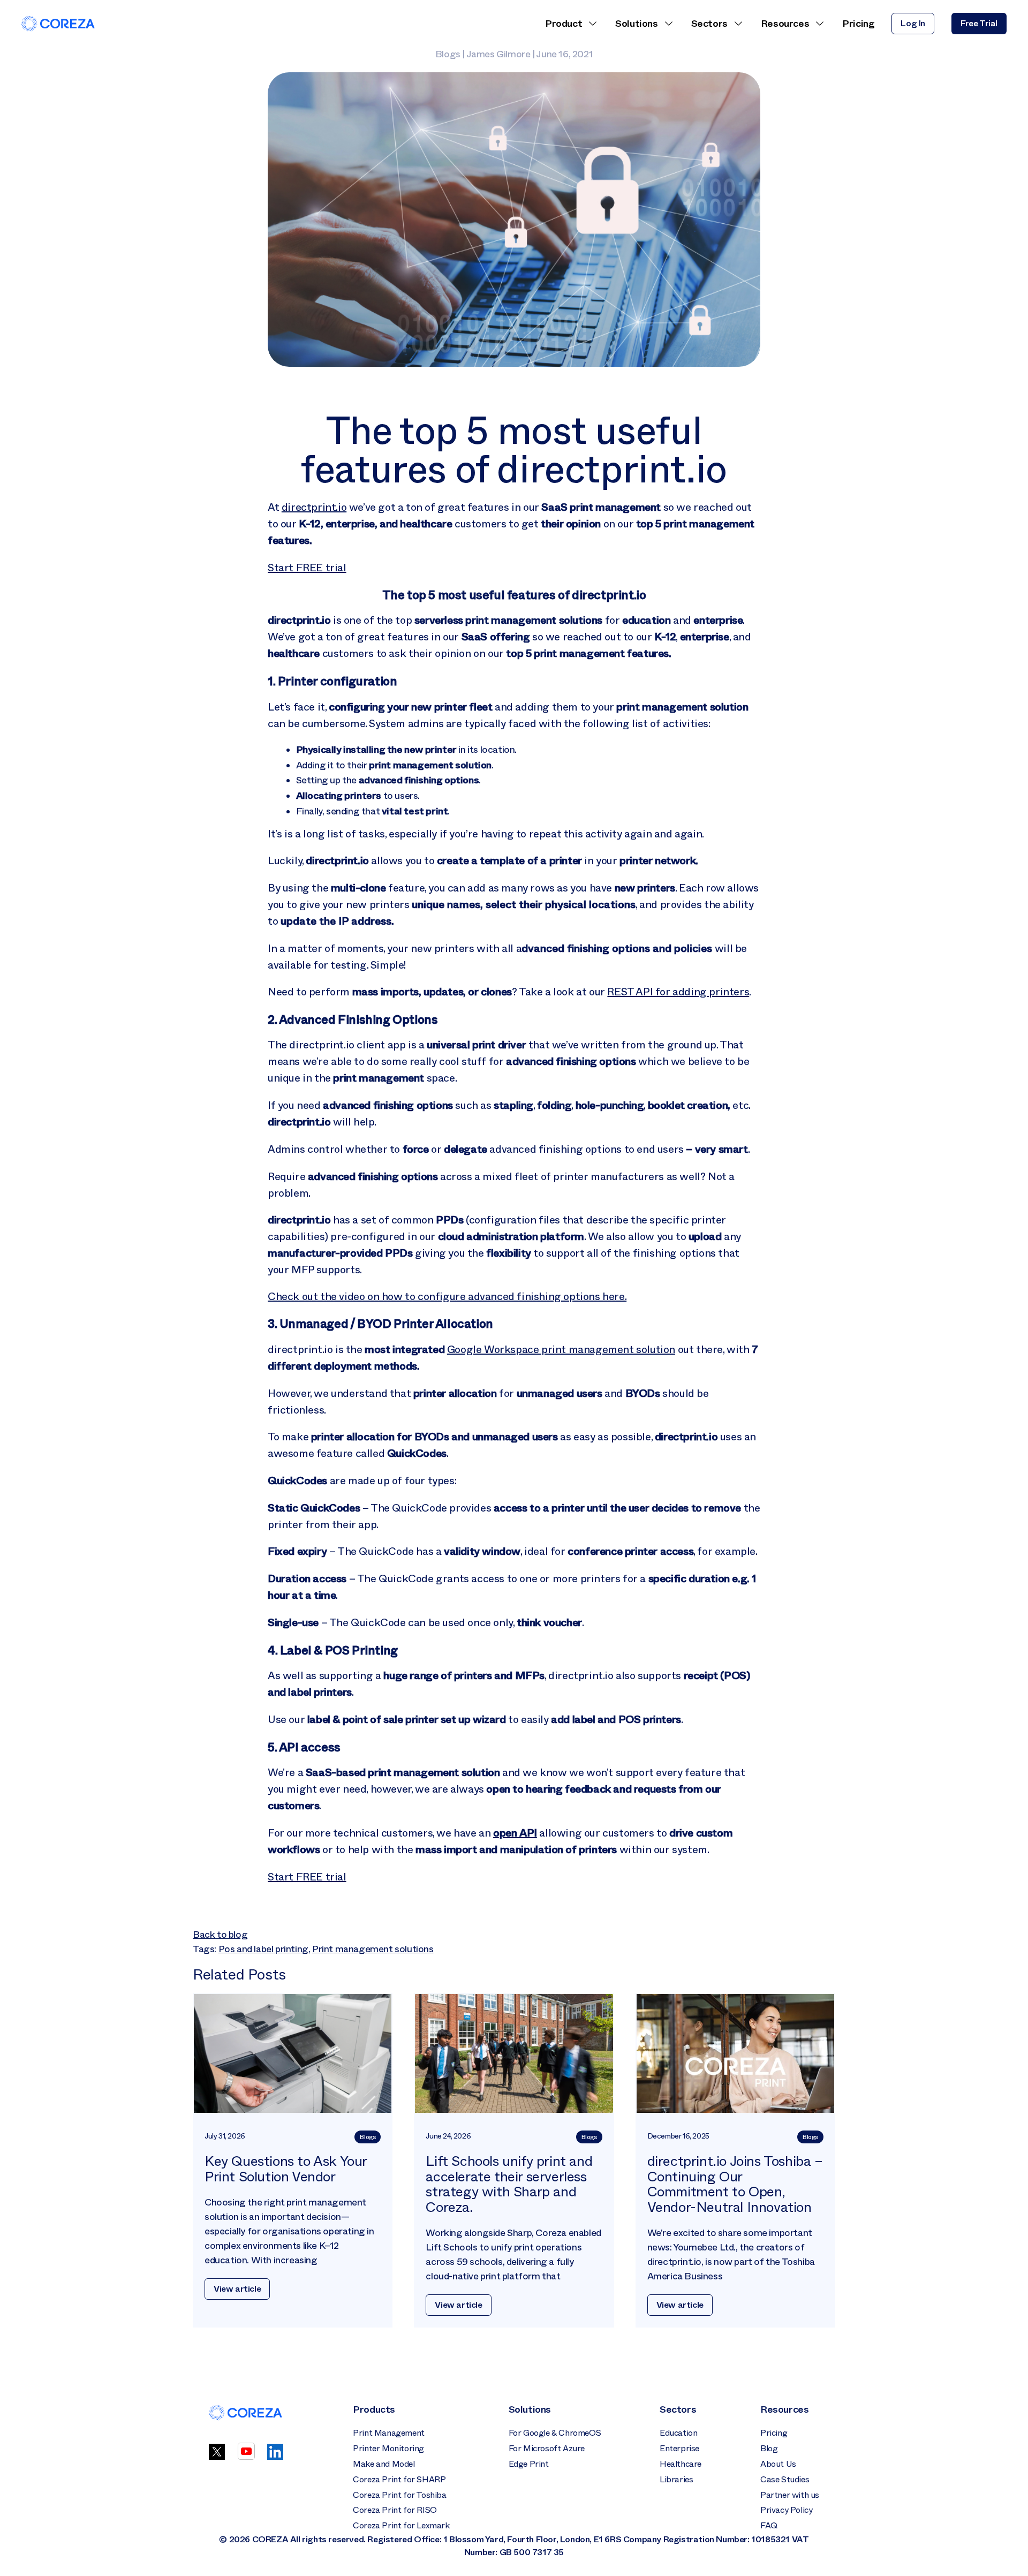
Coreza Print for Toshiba (399, 2495)
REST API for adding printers (678, 992)
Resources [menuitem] (785, 24)
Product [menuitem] (564, 24)
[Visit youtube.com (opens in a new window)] (246, 2457)
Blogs (448, 54)
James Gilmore (498, 54)
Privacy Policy (786, 2510)
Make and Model (384, 2464)
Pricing (774, 2433)
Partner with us (790, 2495)
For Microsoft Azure (547, 2448)
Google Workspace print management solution (561, 1349)
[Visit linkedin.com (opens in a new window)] (275, 2457)
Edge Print (529, 2464)
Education (678, 2433)
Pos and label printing (263, 1949)
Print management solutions (373, 1949)
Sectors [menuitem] (709, 24)
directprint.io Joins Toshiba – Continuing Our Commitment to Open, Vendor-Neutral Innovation (735, 2184)
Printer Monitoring (388, 2448)
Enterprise (679, 2448)
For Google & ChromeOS (555, 2433)
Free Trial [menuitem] (979, 23)
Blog (769, 2448)
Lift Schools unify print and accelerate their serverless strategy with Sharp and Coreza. (509, 2184)
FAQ (769, 2525)
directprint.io (314, 507)
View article (237, 2289)
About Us (778, 2464)
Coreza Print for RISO (395, 2510)
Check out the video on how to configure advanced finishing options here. (447, 1296)
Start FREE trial (307, 568)
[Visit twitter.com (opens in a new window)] (217, 2457)
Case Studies (785, 2479)
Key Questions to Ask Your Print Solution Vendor (286, 2169)
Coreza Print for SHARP (399, 2479)
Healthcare (681, 2464)
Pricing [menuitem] (858, 24)
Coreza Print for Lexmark (401, 2525)
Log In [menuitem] (913, 23)
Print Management (389, 2433)
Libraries (676, 2479)
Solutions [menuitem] (636, 24)
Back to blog (220, 1935)
